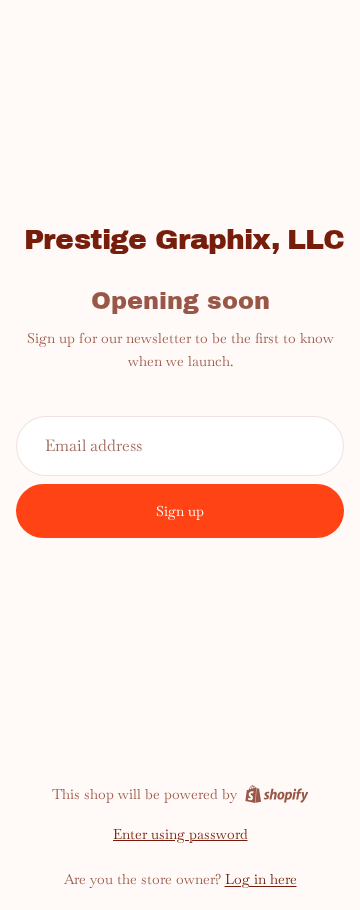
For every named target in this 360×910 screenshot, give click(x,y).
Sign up (180, 511)
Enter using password (180, 834)
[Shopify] (276, 794)
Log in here (261, 879)
